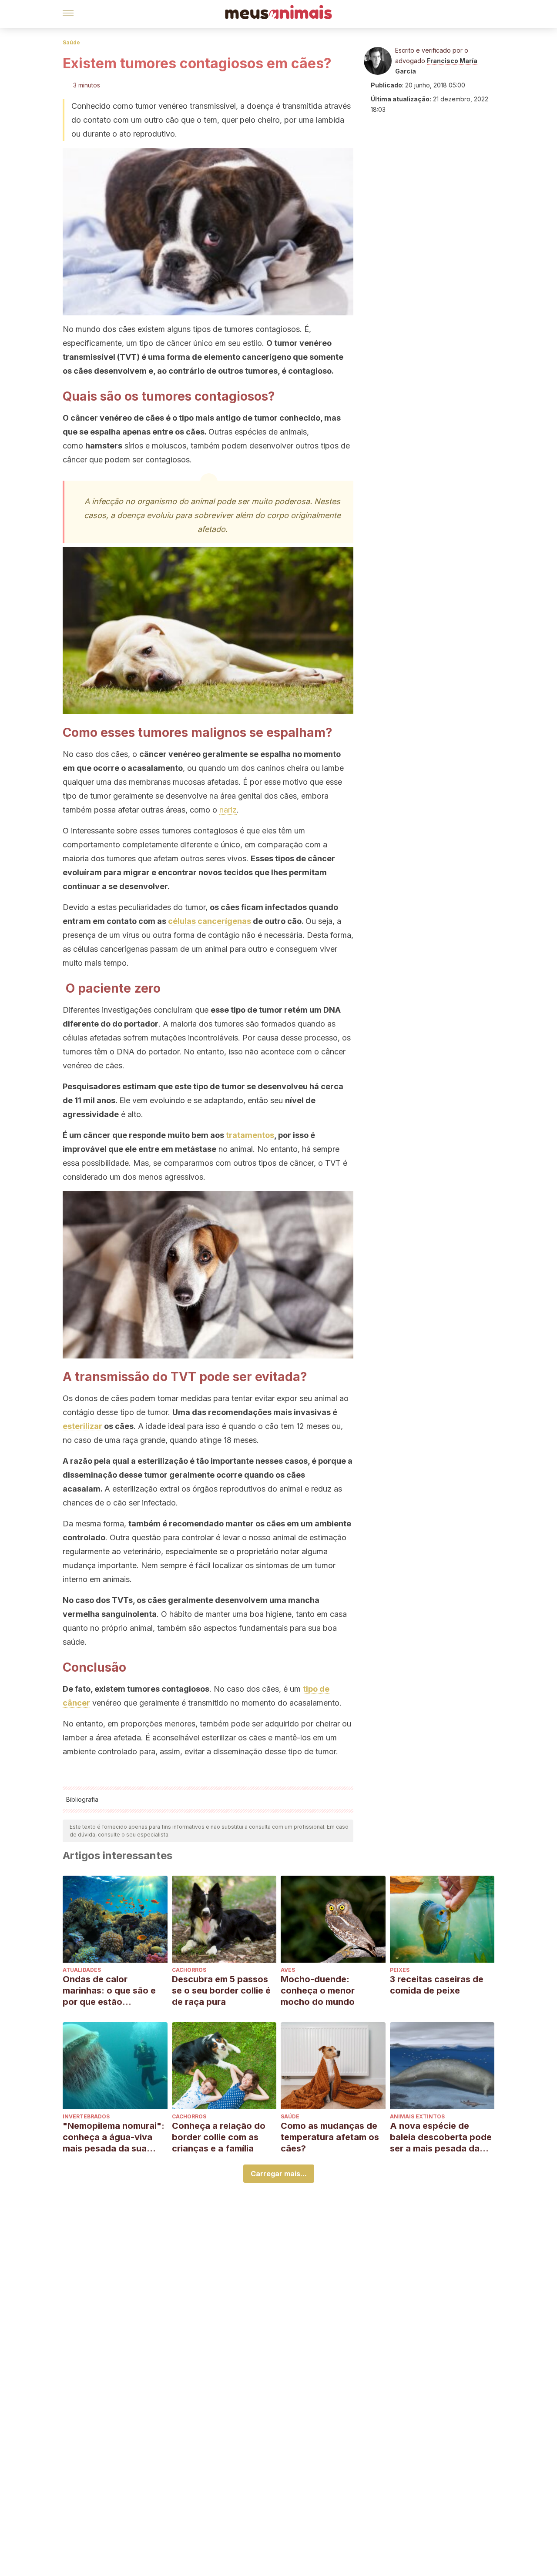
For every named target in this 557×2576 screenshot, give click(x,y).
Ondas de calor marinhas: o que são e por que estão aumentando (109, 1991)
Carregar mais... (279, 2174)
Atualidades (82, 1970)
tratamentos (250, 1135)
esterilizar (82, 1426)
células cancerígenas (210, 921)
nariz (228, 810)
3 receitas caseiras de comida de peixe (437, 1985)
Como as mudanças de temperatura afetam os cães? (330, 2137)
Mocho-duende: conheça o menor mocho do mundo (318, 1991)
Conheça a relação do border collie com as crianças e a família (219, 2137)
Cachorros (189, 1970)
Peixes (400, 1970)
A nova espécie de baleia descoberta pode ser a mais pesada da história (441, 2137)
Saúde (71, 42)
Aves (288, 1970)
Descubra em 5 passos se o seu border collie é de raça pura (221, 1991)
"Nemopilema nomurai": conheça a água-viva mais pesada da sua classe (114, 2137)
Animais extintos (417, 2116)
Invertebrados (86, 2116)
